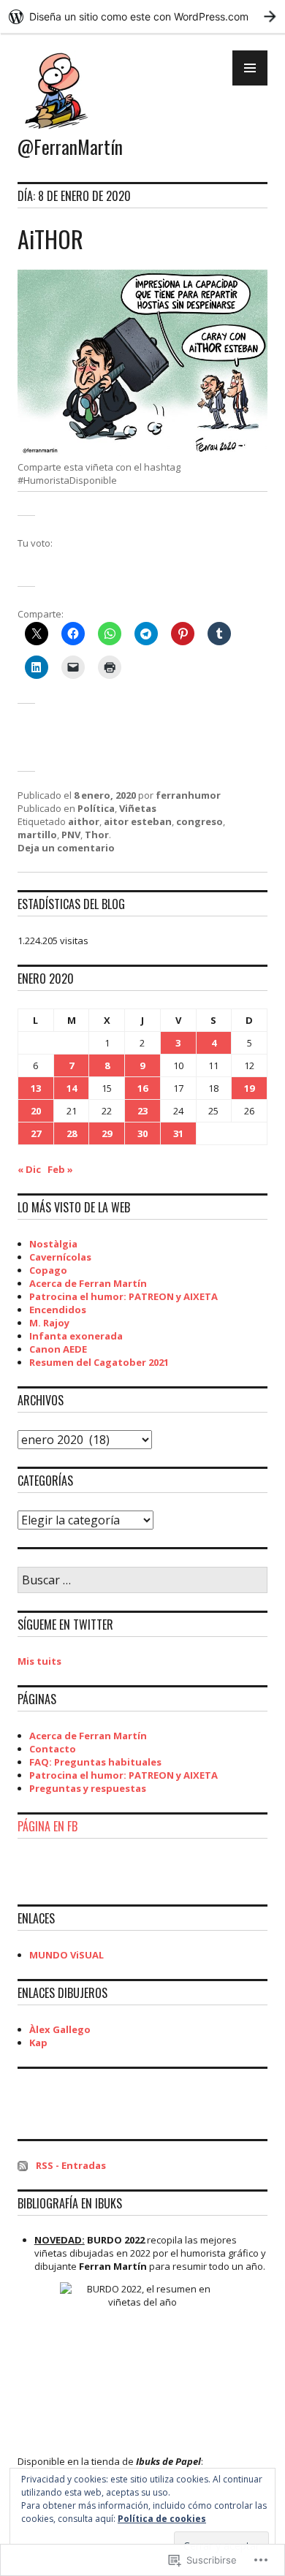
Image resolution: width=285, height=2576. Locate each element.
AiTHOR (50, 239)
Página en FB (47, 1826)
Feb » (60, 1169)
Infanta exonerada (76, 1336)
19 (249, 1088)
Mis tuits (39, 1661)
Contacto (53, 1749)
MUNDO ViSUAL (66, 1955)
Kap (38, 2043)
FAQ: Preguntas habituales (95, 1762)
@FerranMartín (70, 147)
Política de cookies (162, 2519)
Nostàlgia (53, 1244)
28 (72, 1133)
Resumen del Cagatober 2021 (99, 1362)
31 (178, 1133)
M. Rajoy (49, 1323)
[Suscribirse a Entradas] (23, 2165)
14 (72, 1088)
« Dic (29, 1169)
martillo (37, 835)
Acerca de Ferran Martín (88, 1283)
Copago (48, 1270)
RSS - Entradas (71, 2165)
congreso (199, 821)
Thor (97, 835)
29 (107, 1133)
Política (96, 808)
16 (142, 1088)
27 (36, 1133)
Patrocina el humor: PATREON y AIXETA (123, 1296)
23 (142, 1111)
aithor (84, 821)
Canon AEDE (58, 1349)
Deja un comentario (66, 848)
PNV (71, 835)
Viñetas (138, 808)
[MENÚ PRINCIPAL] (250, 68)
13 (36, 1088)
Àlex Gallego (60, 2029)
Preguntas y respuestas (88, 1788)
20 (36, 1111)
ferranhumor (188, 795)
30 (142, 1133)
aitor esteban (138, 821)
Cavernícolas (60, 1257)
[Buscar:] (142, 1581)
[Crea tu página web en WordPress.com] (142, 16)
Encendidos (58, 1310)
